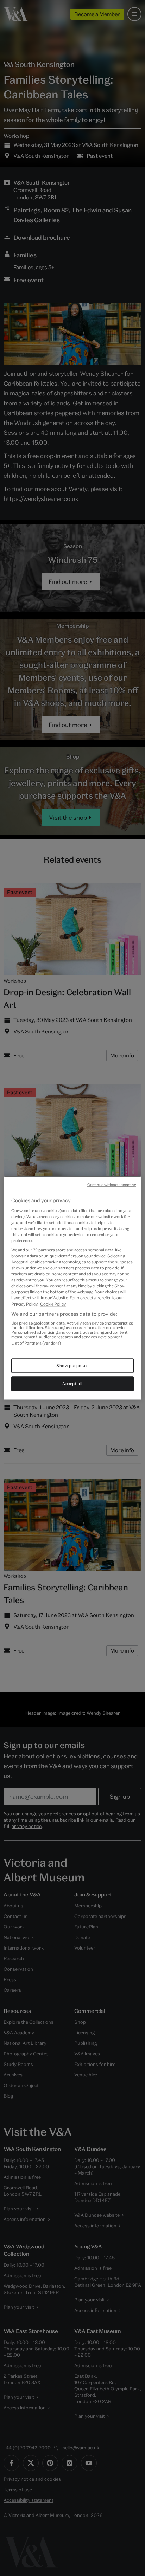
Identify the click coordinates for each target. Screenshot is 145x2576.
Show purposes (72, 1366)
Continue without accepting (112, 1185)
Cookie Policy (53, 1304)
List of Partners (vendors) (36, 1343)
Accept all (72, 1384)
